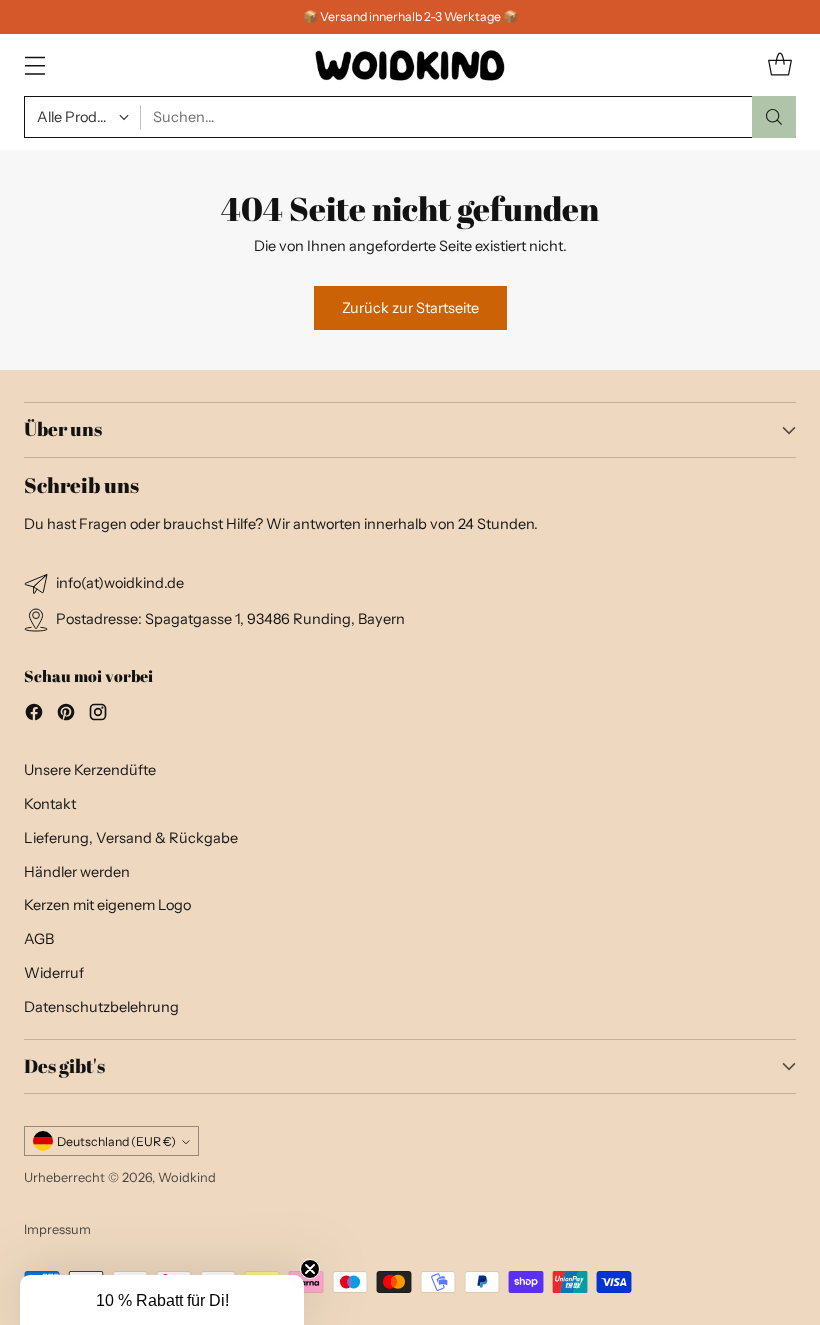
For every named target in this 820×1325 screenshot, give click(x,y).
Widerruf (54, 973)
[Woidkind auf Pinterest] (66, 715)
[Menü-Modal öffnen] (34, 65)
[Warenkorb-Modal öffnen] (779, 65)
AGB (39, 939)
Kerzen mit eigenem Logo (107, 905)
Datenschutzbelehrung (101, 1007)
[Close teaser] (310, 1269)
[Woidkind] (410, 65)
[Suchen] (774, 117)
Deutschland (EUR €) (116, 1141)
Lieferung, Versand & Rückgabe (131, 838)
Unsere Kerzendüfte (90, 770)
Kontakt (50, 804)
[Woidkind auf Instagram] (98, 715)
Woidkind (187, 1177)
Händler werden (77, 872)
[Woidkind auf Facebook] (34, 715)
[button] (162, 1300)
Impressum (57, 1229)
